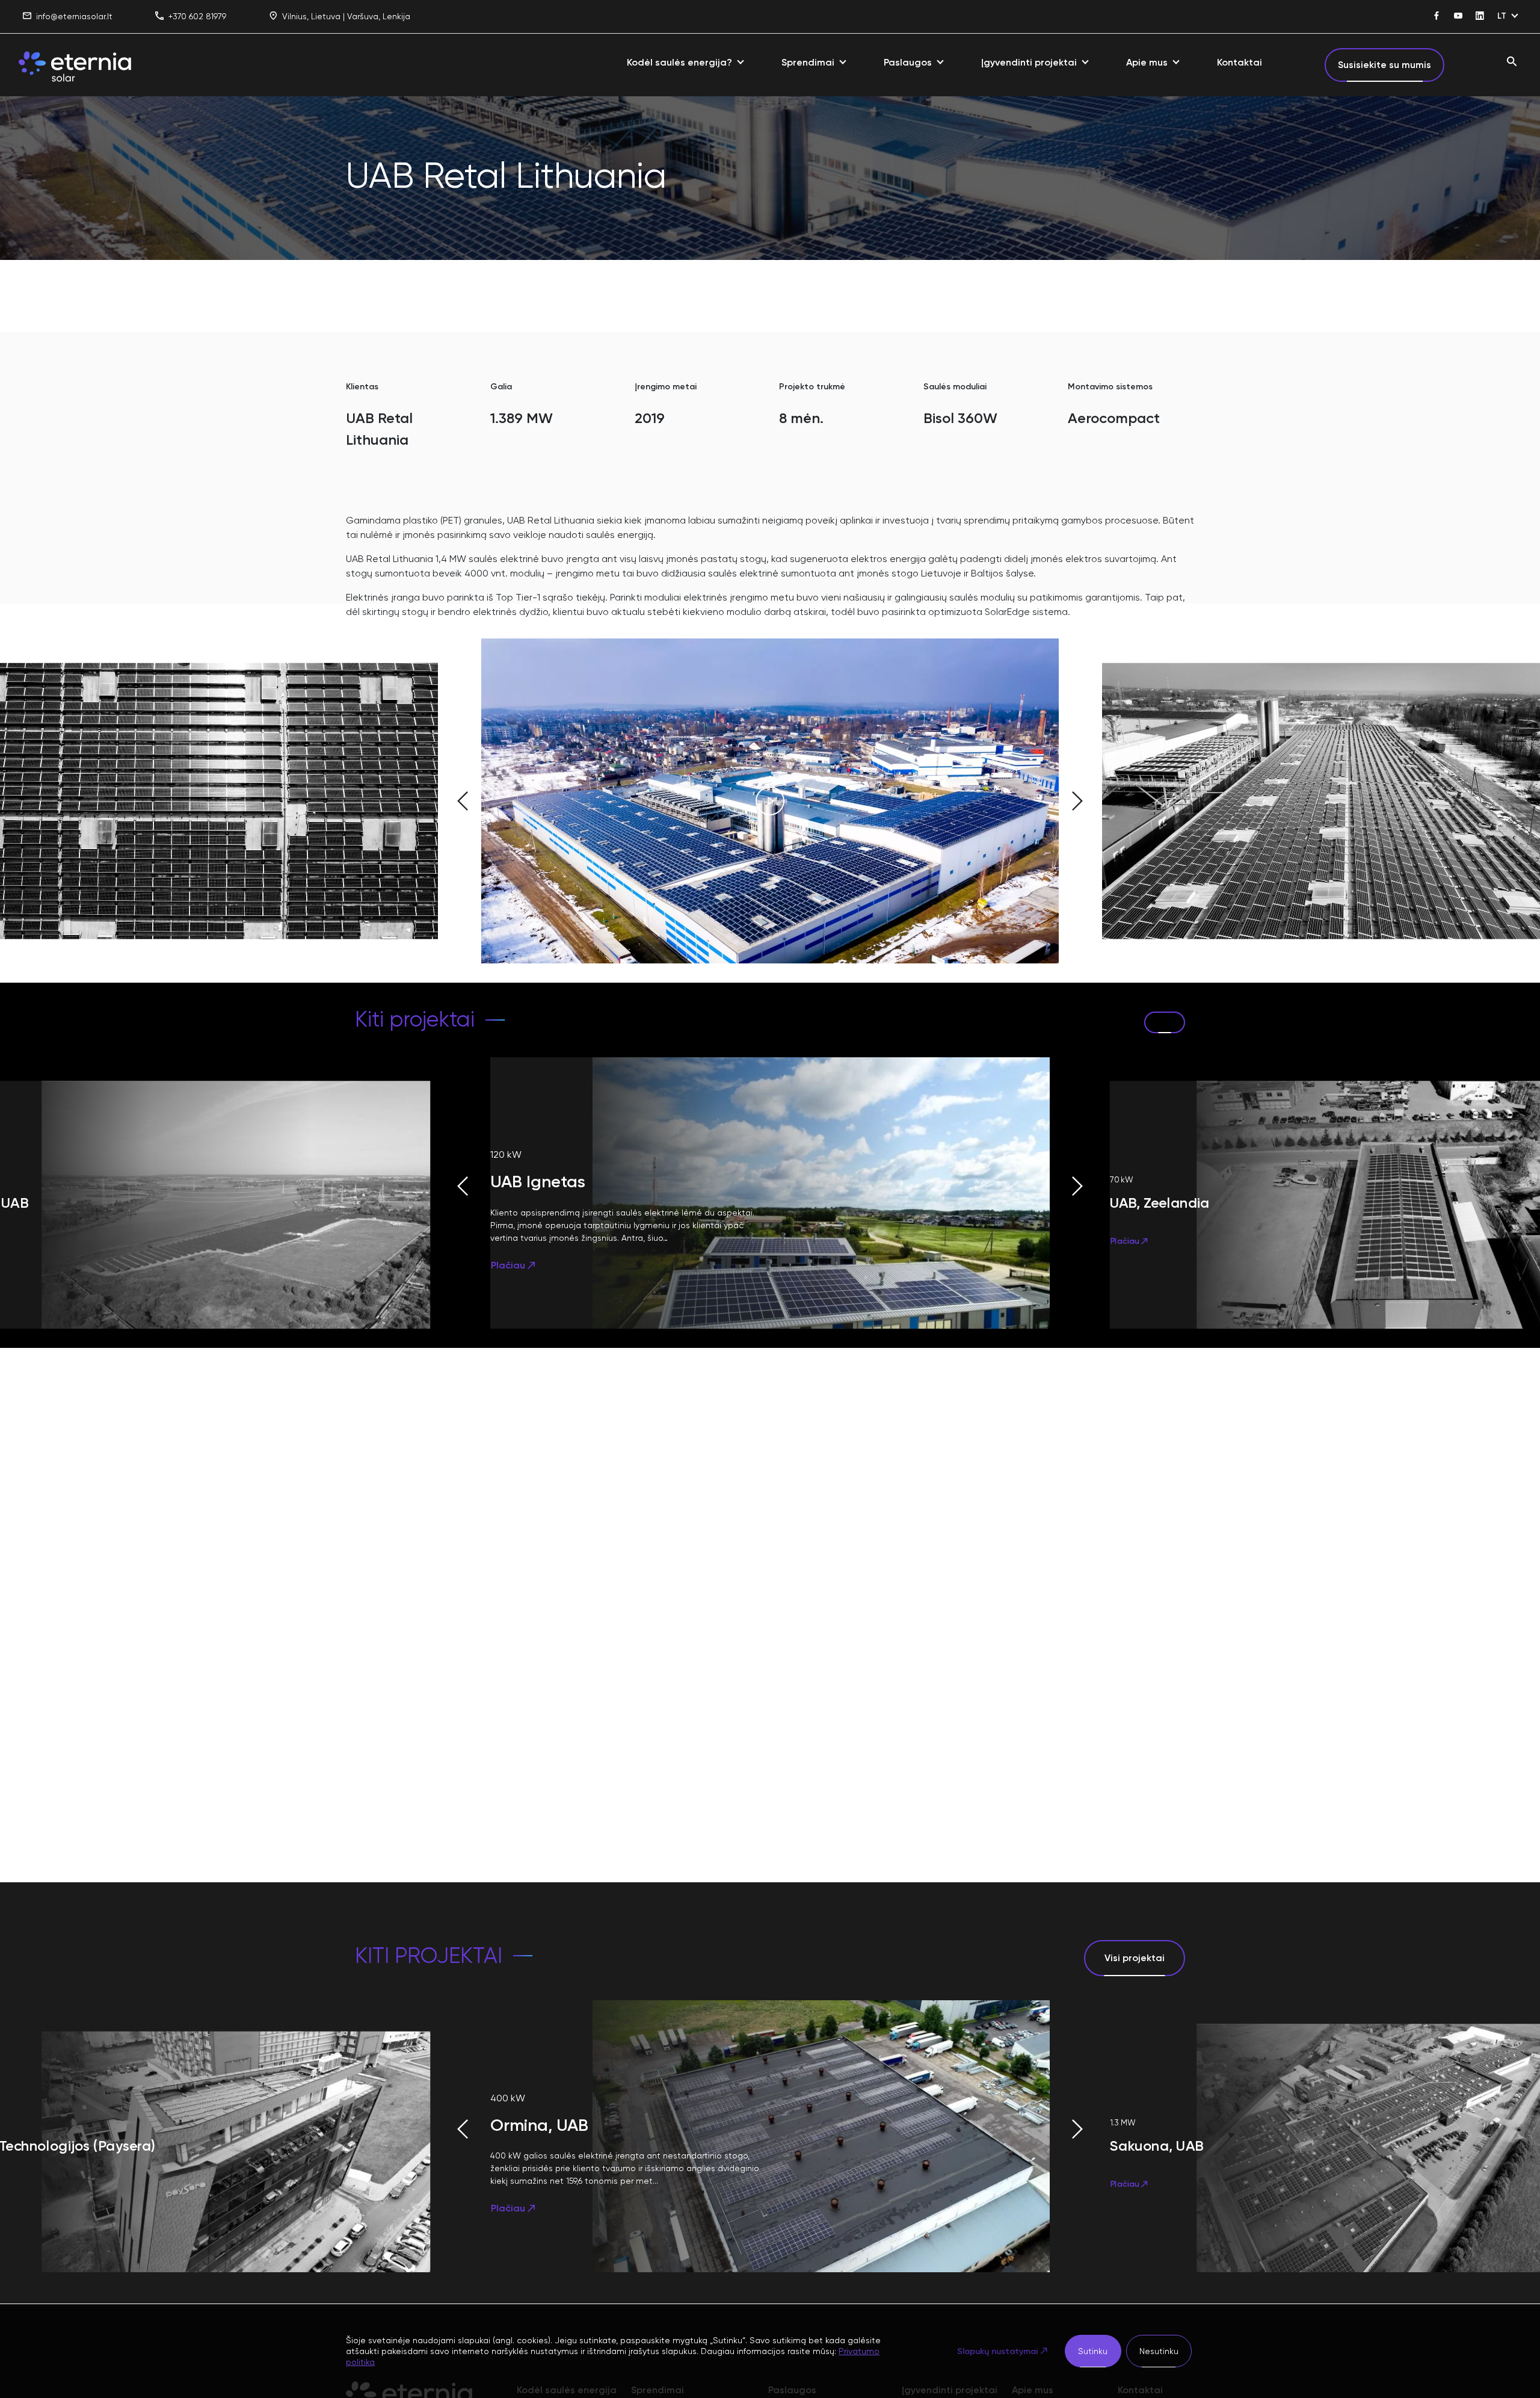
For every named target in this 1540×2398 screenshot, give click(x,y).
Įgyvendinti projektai (1029, 62)
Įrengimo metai (666, 387)
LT (1502, 16)
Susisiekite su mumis (1384, 65)
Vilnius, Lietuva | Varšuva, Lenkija (346, 16)
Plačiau (508, 1265)
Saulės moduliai (955, 387)
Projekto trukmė (812, 387)
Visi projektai (1135, 1958)
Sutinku (1093, 2351)
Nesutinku (1159, 2351)
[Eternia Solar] (75, 65)
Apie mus (1147, 62)
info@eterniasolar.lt (74, 16)
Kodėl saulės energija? (679, 62)
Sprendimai (808, 62)
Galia (501, 387)
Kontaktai (1240, 62)
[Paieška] (1512, 62)
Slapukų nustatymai (997, 2351)
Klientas (362, 387)
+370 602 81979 (197, 16)
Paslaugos (908, 62)
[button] (409, 801)
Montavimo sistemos (1110, 387)
